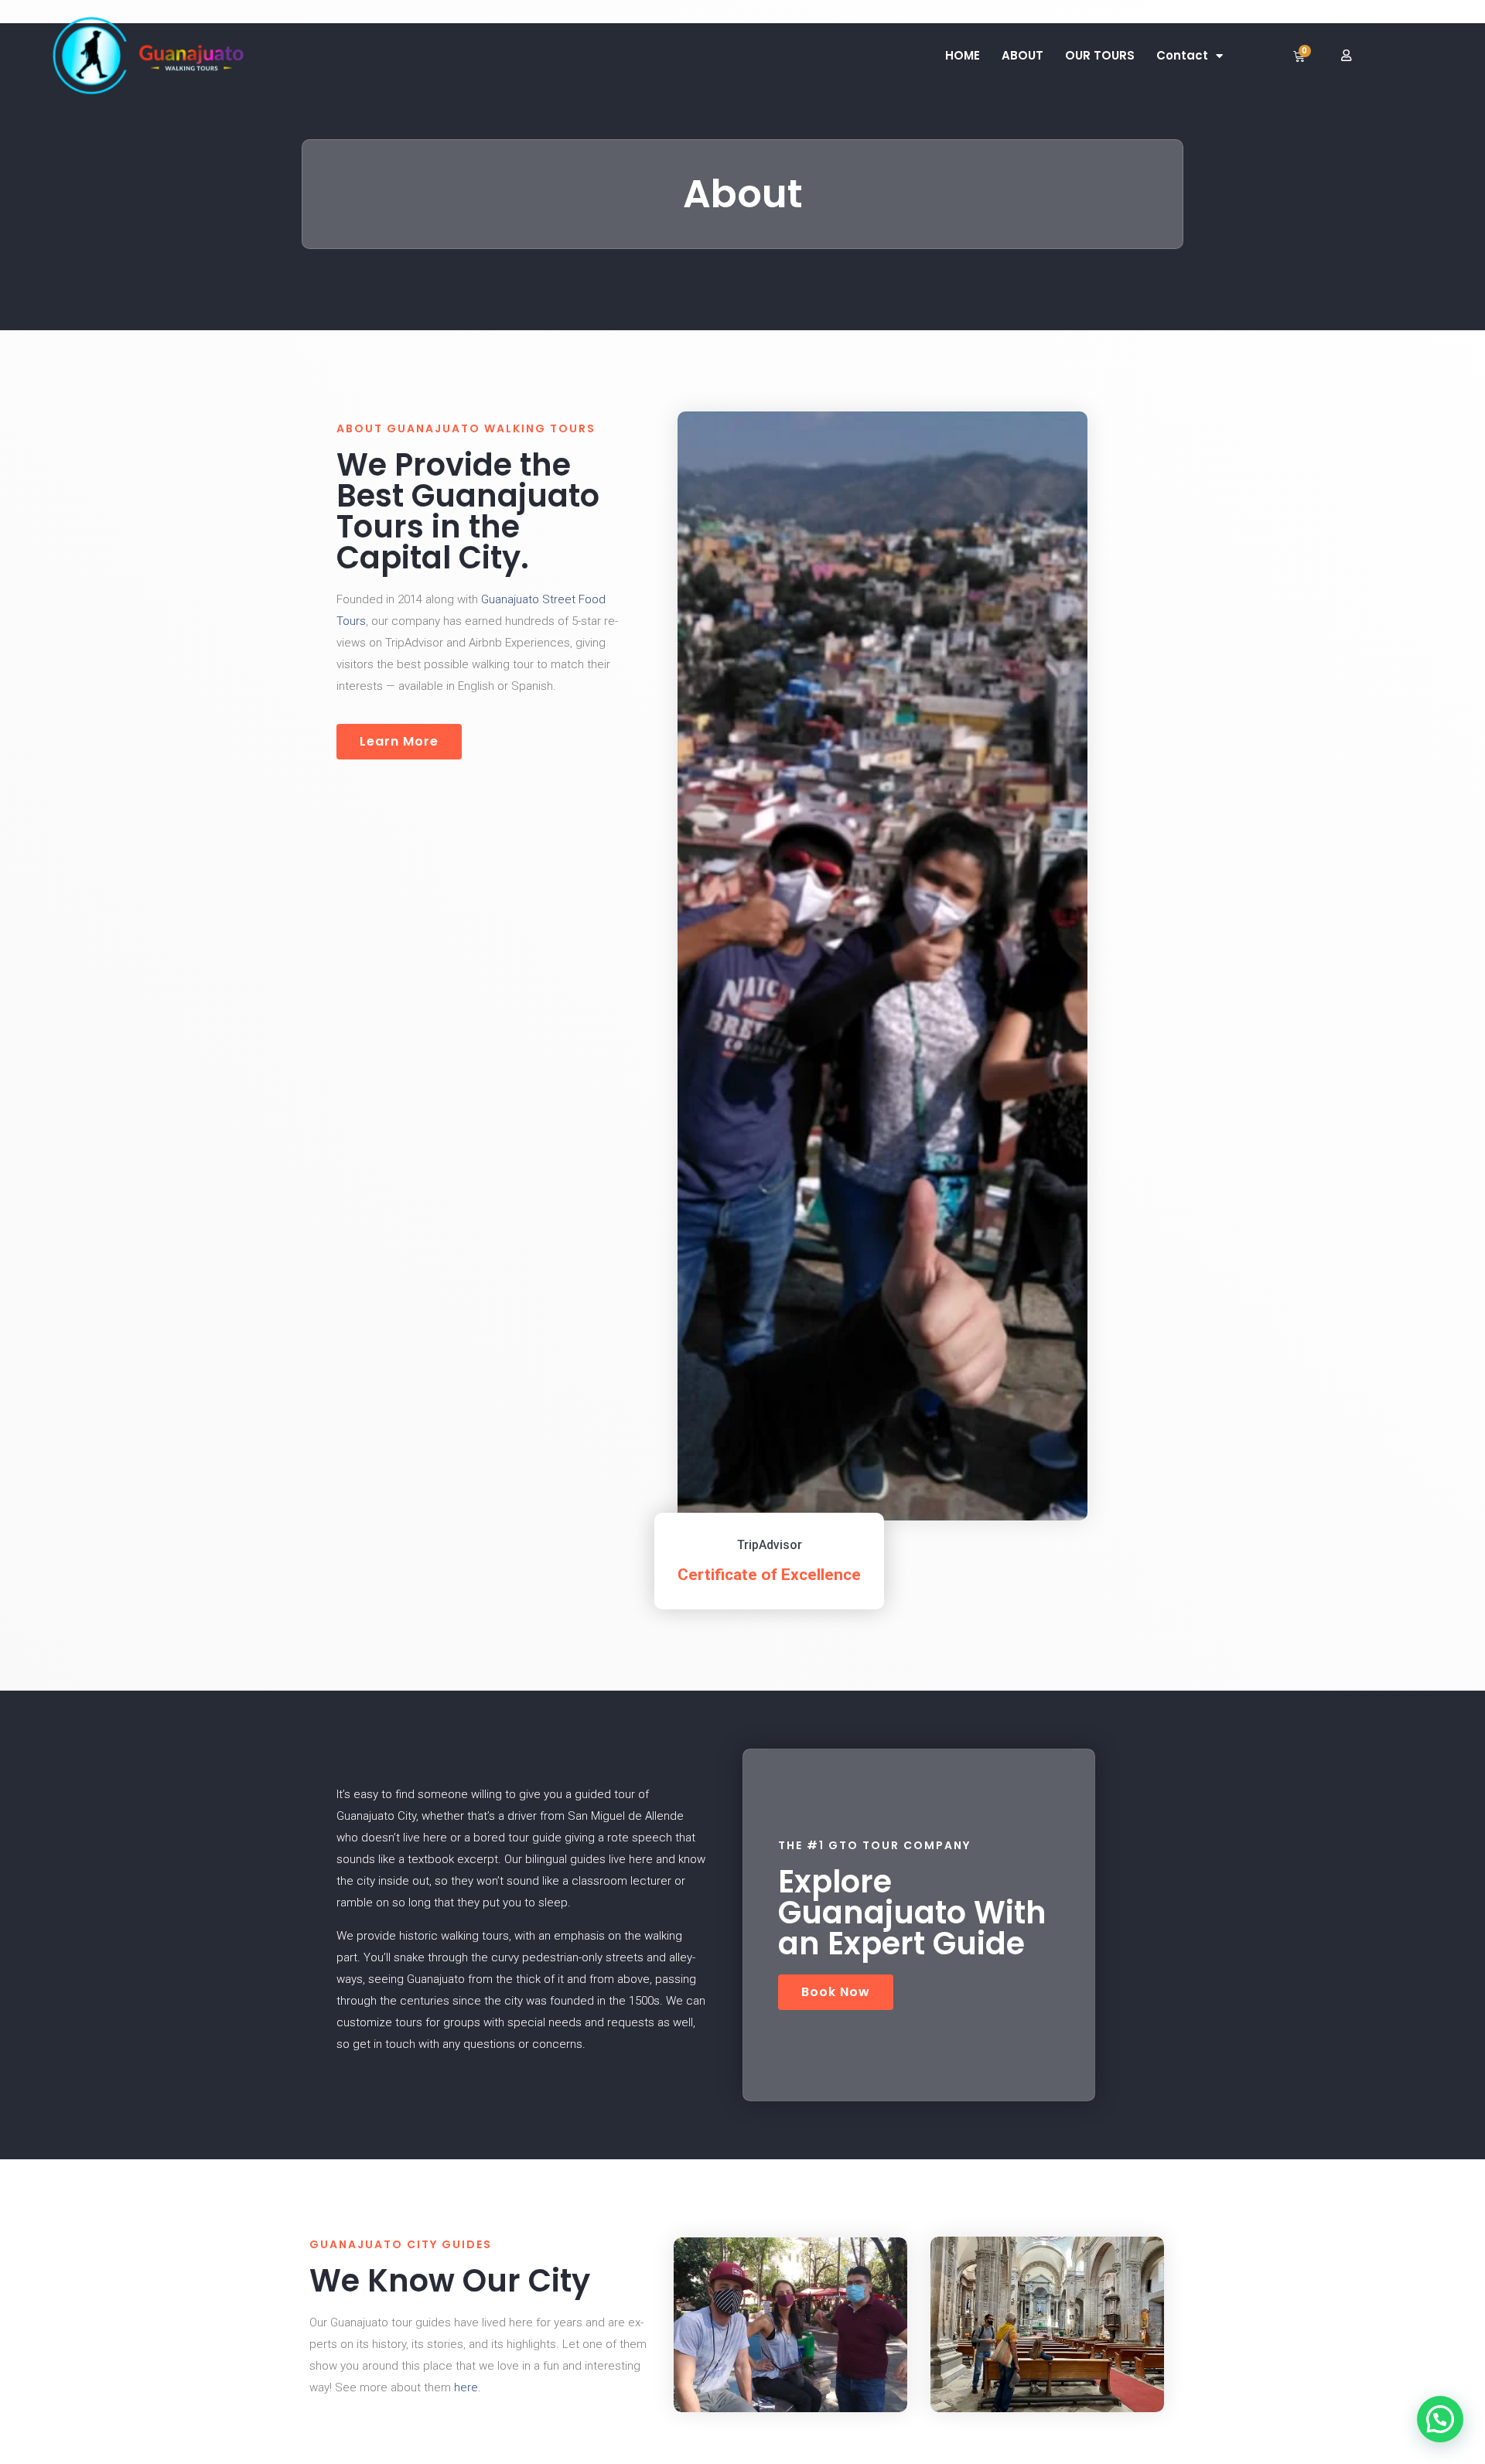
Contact (1182, 55)
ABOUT (1022, 55)
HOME (963, 55)
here (466, 2387)
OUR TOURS (1100, 55)
